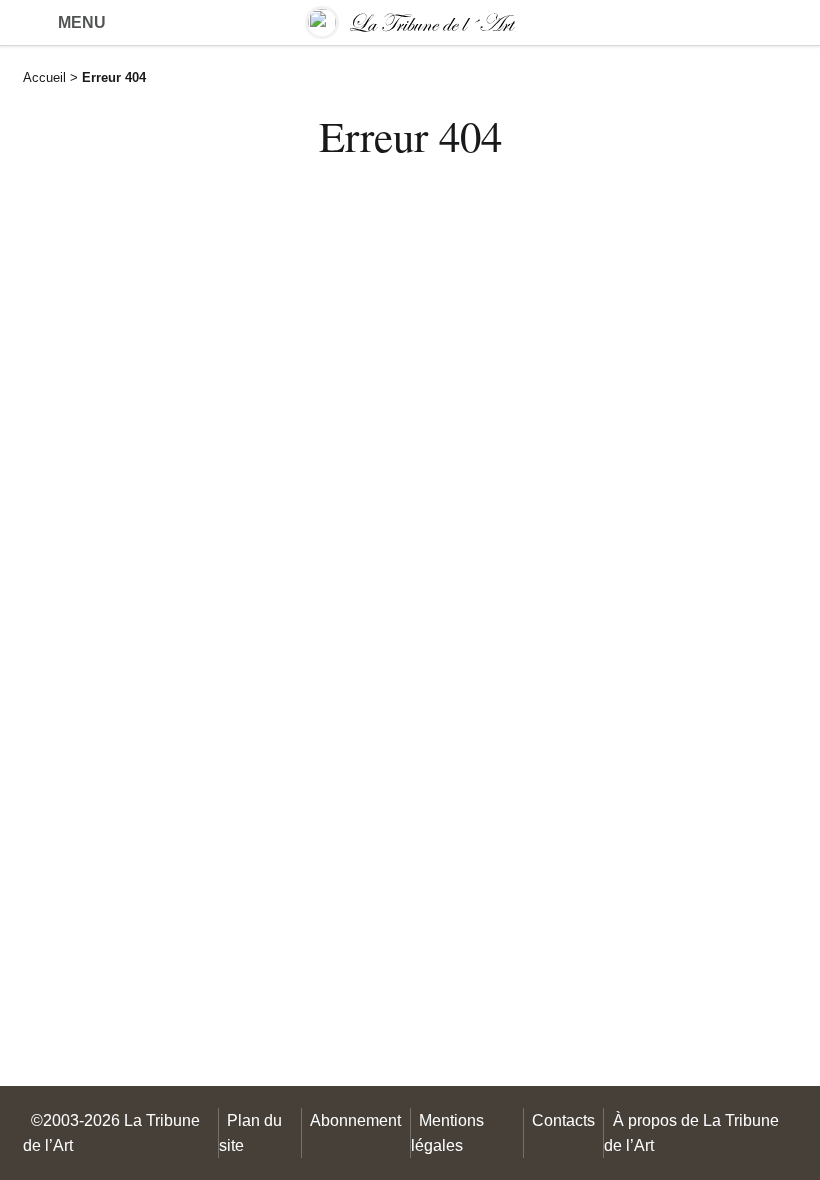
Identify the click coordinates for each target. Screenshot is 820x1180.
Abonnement (355, 1120)
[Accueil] (410, 22)
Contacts (563, 1120)
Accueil (44, 77)
